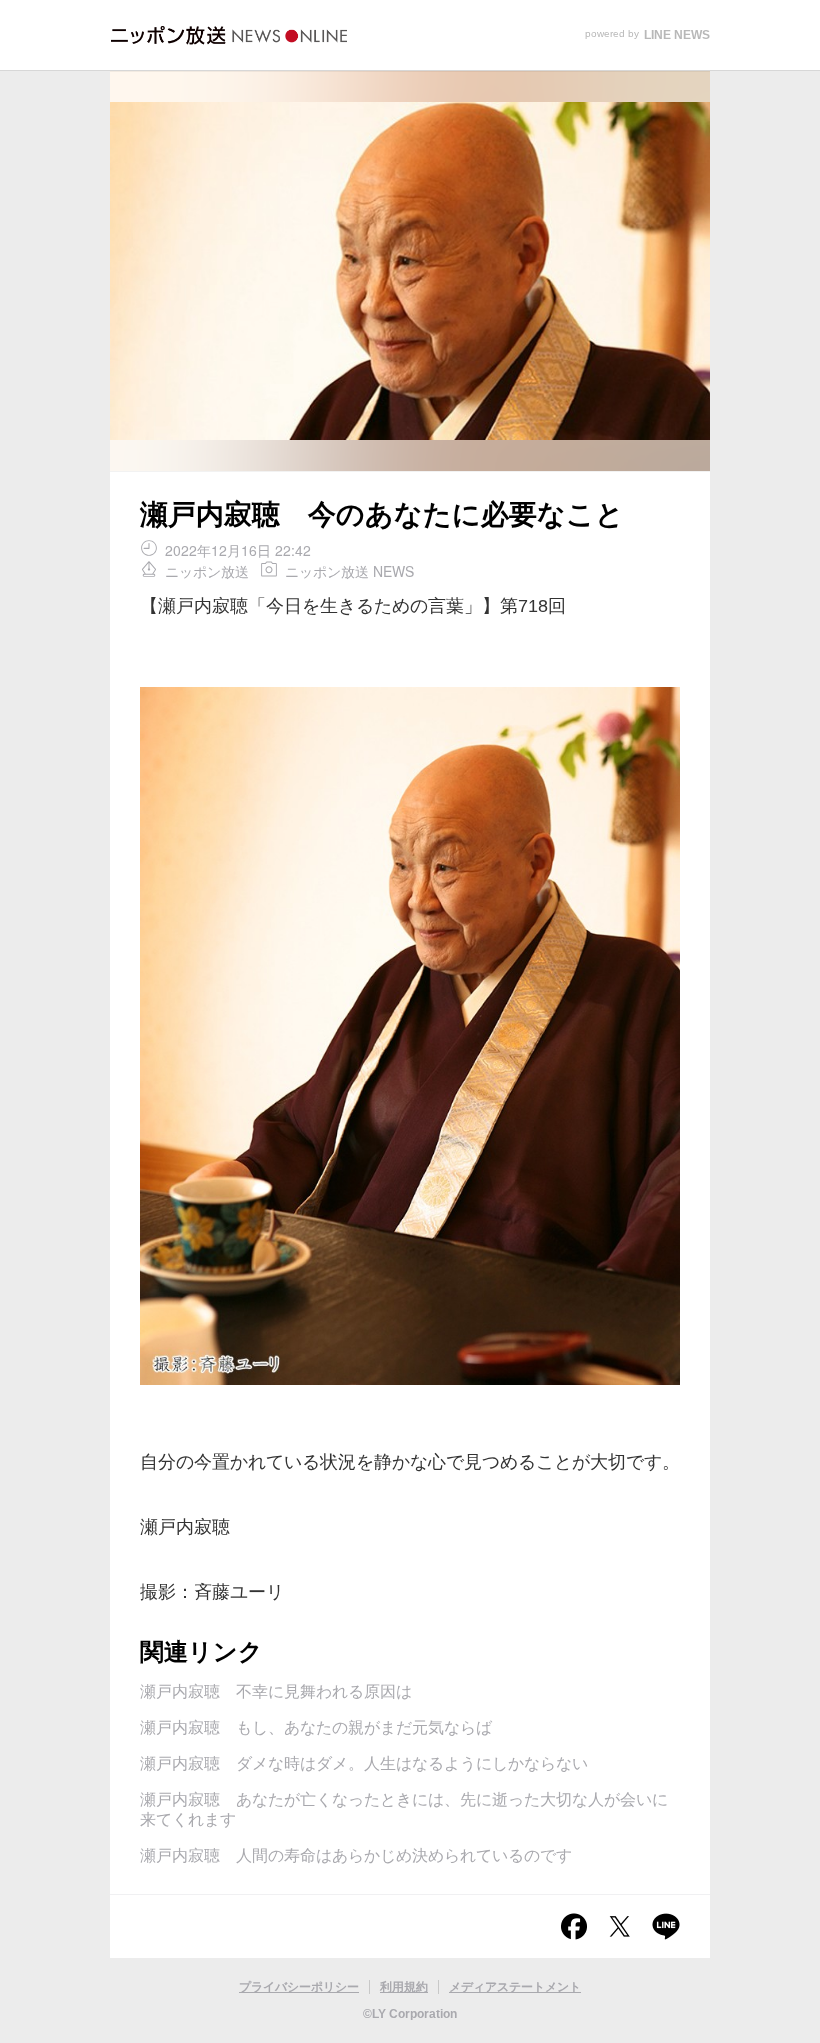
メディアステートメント (515, 1987)
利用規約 (404, 1987)
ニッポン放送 (207, 571)
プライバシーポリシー (299, 1987)
